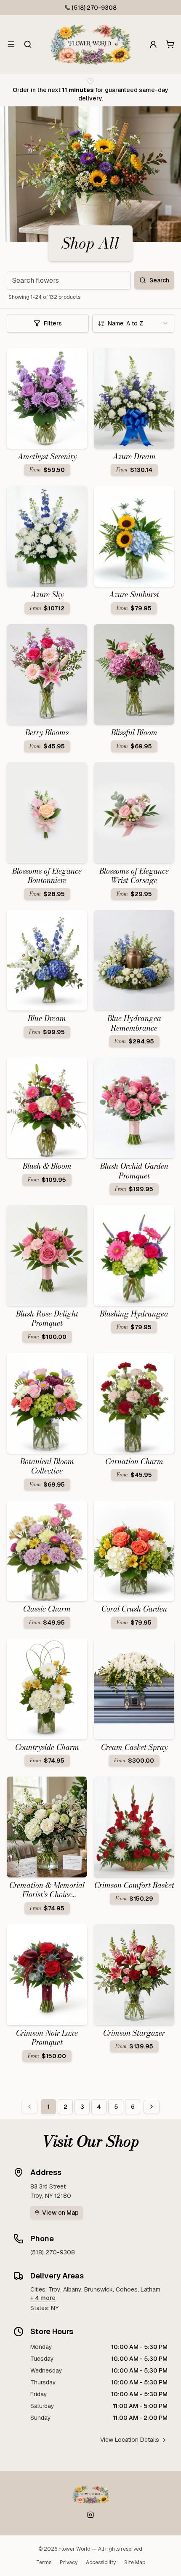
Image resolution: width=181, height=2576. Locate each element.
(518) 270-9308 (94, 8)
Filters (53, 323)
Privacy (69, 2562)
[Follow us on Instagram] (90, 2515)
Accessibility (101, 2562)
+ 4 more (43, 2298)
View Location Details (130, 2440)
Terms (44, 2562)
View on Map (60, 2213)
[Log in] (153, 44)
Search (159, 280)
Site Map (135, 2562)
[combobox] (133, 323)
